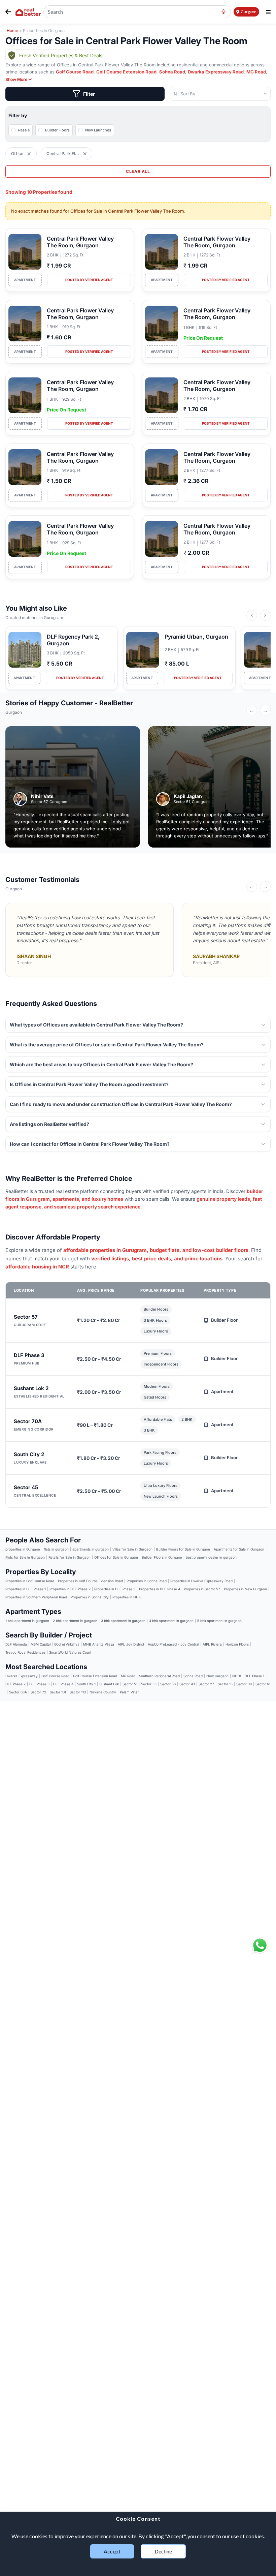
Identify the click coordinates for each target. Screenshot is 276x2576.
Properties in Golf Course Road (30, 1581)
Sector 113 (78, 1692)
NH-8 (237, 1676)
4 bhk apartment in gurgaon (171, 1621)
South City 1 (86, 1684)
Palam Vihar (129, 1692)
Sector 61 (263, 1684)
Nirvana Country (103, 1692)
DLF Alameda (16, 1644)
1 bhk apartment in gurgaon (27, 1621)
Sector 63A (18, 1692)
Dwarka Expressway (22, 1676)
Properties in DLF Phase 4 (160, 1589)
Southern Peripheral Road (159, 1676)
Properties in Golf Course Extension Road (90, 1581)
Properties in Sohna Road (147, 1581)
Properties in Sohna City (90, 1597)
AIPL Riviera (212, 1644)
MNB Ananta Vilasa (99, 1644)
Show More (16, 80)
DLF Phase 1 (254, 1676)
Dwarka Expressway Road (216, 72)
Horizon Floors (237, 1644)
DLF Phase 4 (63, 1684)
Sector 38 (244, 1684)
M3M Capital (41, 1644)
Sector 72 (38, 1692)
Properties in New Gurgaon (245, 1589)
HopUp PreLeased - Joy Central (173, 1644)
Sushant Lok (109, 1684)
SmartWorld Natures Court (70, 1652)
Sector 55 (149, 1684)
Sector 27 (206, 1684)
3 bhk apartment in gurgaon (123, 1621)
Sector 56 (168, 1684)
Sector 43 (187, 1684)
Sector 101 (58, 1692)
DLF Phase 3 (39, 1684)
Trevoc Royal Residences (25, 1652)
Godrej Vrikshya (67, 1644)
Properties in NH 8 (127, 1597)
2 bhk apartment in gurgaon (75, 1621)
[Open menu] (268, 12)
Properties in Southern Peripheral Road (36, 1597)
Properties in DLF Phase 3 (115, 1589)
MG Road (256, 72)
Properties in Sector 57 (202, 1589)
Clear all (138, 171)
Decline (163, 2551)
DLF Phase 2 (15, 1684)
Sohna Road (172, 72)
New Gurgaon (217, 1676)
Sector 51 (130, 1684)
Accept (112, 2551)
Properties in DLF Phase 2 (70, 1589)
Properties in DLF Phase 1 (26, 1589)
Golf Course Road (75, 72)
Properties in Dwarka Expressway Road (201, 1581)
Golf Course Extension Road (126, 72)
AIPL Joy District (131, 1644)
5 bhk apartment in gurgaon (219, 1621)
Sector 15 (225, 1684)
